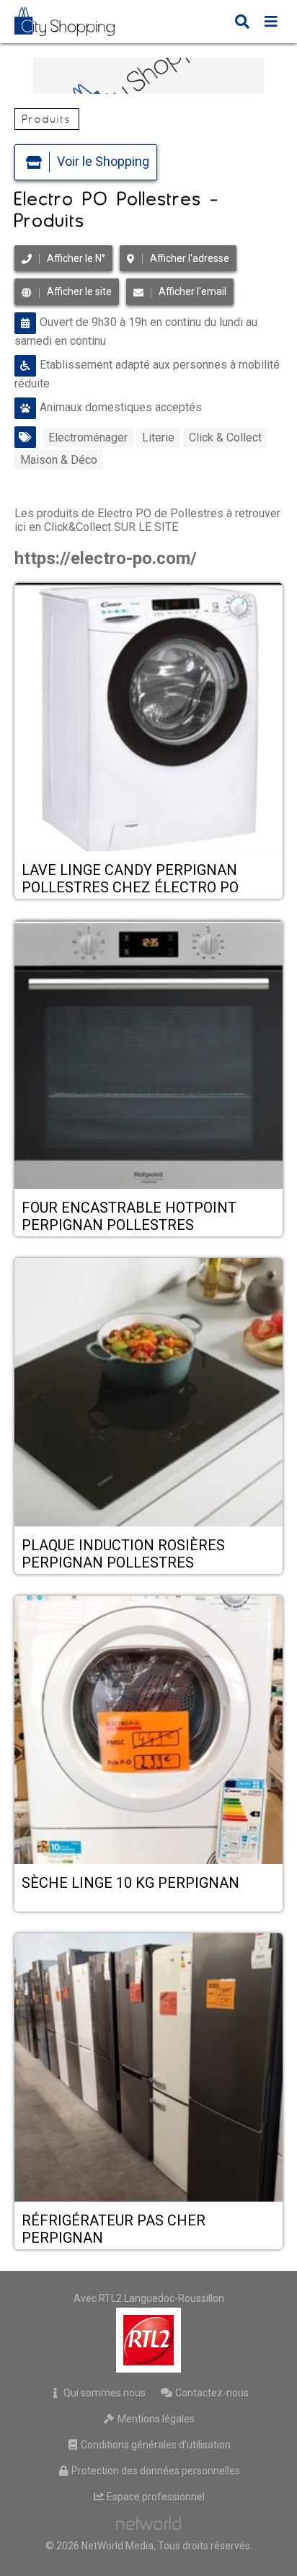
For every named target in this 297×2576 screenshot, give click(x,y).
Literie (158, 438)
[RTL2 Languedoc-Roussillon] (149, 2340)
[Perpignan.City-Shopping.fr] (75, 22)
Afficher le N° (76, 258)
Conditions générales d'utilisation (155, 2445)
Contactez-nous (211, 2393)
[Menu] (271, 23)
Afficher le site (79, 291)
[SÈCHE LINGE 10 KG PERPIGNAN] (148, 1731)
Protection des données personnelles (155, 2471)
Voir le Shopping (103, 161)
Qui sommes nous (103, 2393)
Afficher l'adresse (190, 258)
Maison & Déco (59, 460)
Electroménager (88, 438)
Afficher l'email (192, 291)
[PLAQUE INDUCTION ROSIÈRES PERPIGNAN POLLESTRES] (148, 1394)
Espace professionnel (155, 2497)
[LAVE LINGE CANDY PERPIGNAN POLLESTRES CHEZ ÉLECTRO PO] (148, 718)
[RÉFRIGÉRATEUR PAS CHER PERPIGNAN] (148, 2069)
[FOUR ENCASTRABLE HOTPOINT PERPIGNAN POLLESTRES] (148, 1056)
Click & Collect (225, 438)
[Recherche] (242, 23)
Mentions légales (155, 2419)
